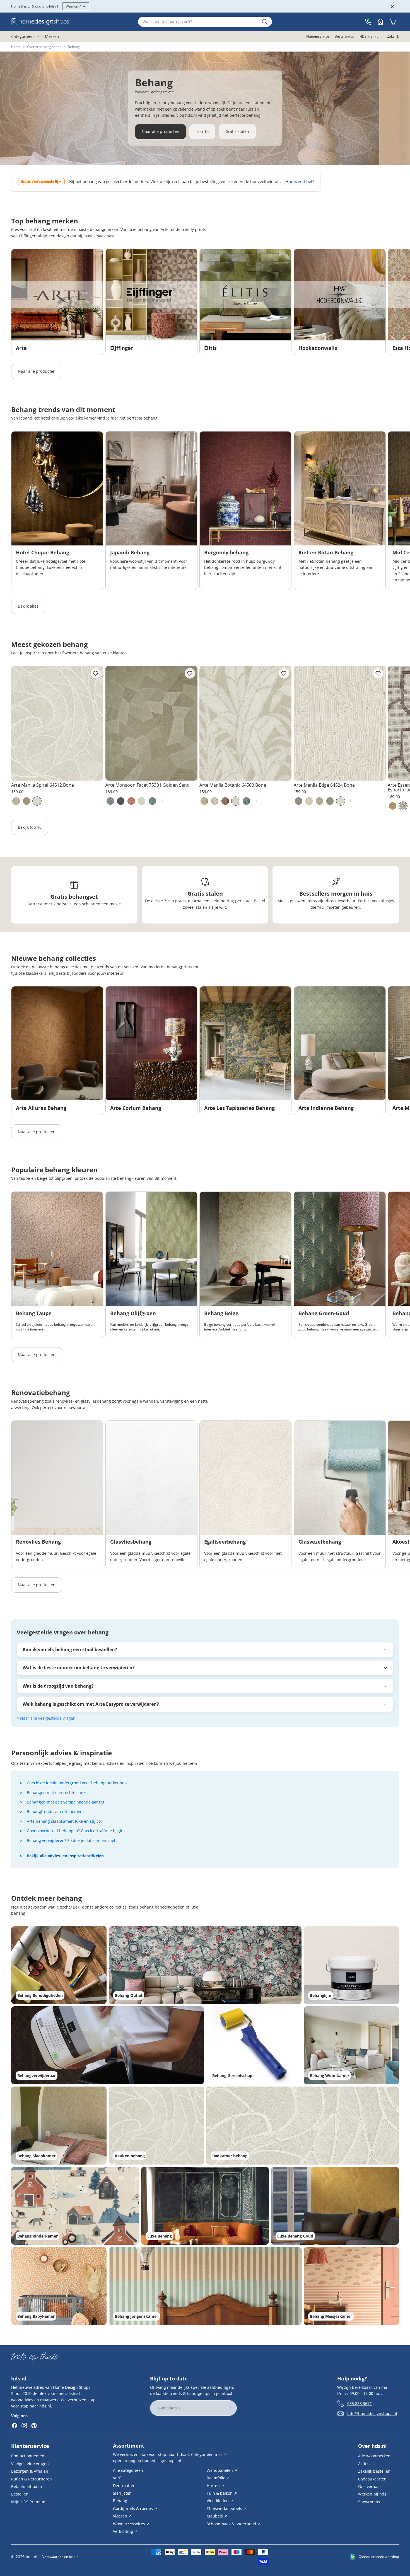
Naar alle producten (161, 131)
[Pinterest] (34, 2426)
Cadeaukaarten (372, 2479)
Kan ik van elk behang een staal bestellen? (70, 1649)
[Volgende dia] (393, 302)
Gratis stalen (237, 131)
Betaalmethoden (27, 2486)
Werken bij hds (372, 2494)
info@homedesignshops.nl (372, 2413)
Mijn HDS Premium (29, 2501)
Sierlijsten (122, 2493)
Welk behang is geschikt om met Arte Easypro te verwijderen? (91, 1704)
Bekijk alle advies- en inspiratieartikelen (65, 1856)
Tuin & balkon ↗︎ (222, 2493)
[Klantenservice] (368, 22)
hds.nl (32, 2557)
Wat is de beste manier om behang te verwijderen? (79, 1668)
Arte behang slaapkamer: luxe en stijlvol (64, 1821)
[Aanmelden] (229, 2408)
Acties (364, 2463)
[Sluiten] (393, 6)
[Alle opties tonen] (162, 801)
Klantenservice (30, 2446)
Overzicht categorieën (44, 47)
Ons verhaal (369, 2486)
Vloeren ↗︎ (122, 2516)
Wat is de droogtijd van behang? (58, 1686)
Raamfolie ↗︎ (218, 2478)
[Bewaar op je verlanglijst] (96, 673)
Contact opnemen (28, 2456)
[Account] (380, 22)
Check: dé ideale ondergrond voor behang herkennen (77, 1783)
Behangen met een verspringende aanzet (66, 1802)
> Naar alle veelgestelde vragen (46, 1718)
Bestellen (20, 2494)
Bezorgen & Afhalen (30, 2471)
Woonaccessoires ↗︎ (131, 2523)
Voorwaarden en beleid (60, 2557)
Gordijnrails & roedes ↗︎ (135, 2508)
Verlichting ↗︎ (125, 2531)
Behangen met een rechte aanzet (58, 1793)
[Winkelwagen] (393, 22)
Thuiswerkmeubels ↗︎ (227, 2508)
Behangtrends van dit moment (55, 1811)
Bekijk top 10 (30, 827)
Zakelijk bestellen (374, 2471)
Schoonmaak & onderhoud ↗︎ (234, 2523)
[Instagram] (24, 2426)
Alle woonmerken (374, 2456)
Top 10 (202, 131)
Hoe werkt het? (300, 181)
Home (16, 47)
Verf (117, 2478)
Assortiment (129, 2446)
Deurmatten (124, 2485)
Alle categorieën (128, 2470)
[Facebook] (15, 2426)
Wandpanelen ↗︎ (222, 2470)
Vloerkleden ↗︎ (220, 2501)
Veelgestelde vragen (30, 2463)
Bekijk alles (28, 606)
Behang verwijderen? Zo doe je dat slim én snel (71, 1840)
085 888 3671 (360, 2403)
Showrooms (369, 2501)
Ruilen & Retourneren (32, 2479)
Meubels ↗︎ (217, 2516)
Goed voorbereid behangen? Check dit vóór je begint (76, 1831)
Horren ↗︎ (215, 2485)
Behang (120, 2501)
